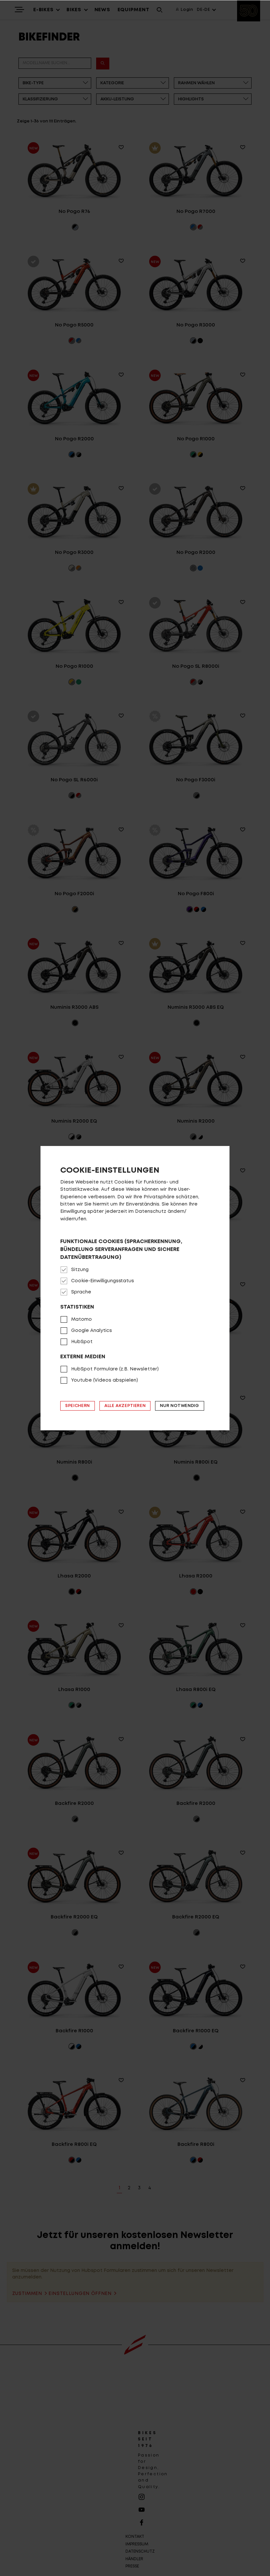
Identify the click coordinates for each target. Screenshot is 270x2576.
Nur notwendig (179, 1406)
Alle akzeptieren (125, 1406)
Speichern (78, 1406)
